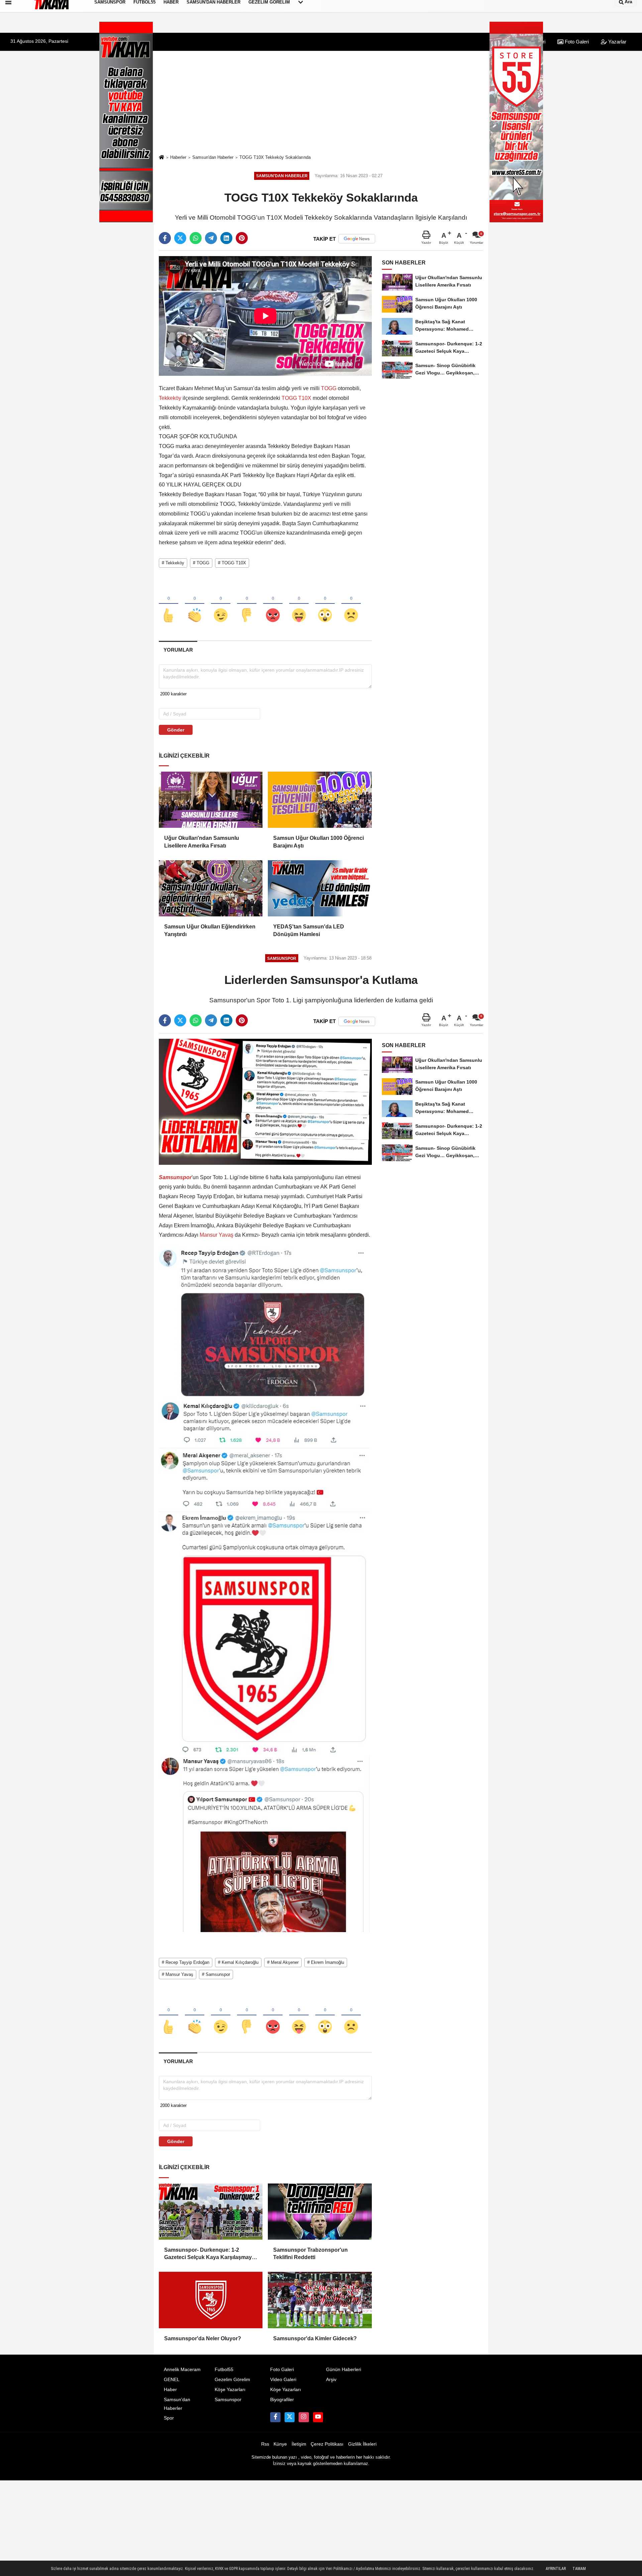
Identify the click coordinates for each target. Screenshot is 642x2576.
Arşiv (331, 2380)
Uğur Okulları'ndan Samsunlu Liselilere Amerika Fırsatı (202, 842)
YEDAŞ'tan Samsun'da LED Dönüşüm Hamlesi (309, 930)
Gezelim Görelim (232, 2380)
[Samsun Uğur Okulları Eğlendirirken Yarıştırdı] (211, 888)
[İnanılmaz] (325, 604)
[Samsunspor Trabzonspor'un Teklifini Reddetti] (320, 2212)
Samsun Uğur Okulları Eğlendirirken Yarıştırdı (210, 930)
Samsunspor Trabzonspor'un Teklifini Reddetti (310, 2254)
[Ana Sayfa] (162, 158)
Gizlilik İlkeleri (362, 2444)
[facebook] (165, 238)
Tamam (579, 2569)
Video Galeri (283, 2380)
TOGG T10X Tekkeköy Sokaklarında (275, 157)
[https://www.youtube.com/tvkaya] (318, 2417)
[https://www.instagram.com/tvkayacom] (304, 2417)
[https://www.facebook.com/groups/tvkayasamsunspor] (275, 2417)
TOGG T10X (296, 398)
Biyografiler (282, 2400)
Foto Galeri (576, 42)
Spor (169, 2418)
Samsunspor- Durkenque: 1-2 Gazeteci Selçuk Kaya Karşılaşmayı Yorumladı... (209, 2254)
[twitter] (180, 238)
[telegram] (211, 238)
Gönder (176, 730)
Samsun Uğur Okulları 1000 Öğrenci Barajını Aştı (318, 842)
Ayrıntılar (556, 2569)
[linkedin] (226, 238)
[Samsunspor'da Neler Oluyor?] (211, 2300)
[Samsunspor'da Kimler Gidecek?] (320, 2300)
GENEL (172, 2380)
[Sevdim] (221, 604)
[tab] (178, 650)
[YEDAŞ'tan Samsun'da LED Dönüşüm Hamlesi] (320, 888)
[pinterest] (242, 238)
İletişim (299, 2444)
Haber (170, 2390)
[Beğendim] (169, 604)
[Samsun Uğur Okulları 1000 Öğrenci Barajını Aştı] (320, 800)
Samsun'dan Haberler (213, 157)
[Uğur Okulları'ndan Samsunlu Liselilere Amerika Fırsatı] (211, 800)
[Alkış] (195, 604)
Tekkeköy (171, 398)
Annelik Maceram (182, 2370)
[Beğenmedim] (247, 604)
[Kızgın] (273, 604)
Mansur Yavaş (217, 1235)
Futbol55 (224, 2370)
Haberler (178, 157)
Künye (280, 2444)
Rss (265, 2444)
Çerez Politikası (327, 2444)
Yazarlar (617, 42)
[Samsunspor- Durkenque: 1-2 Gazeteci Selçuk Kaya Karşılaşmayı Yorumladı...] (211, 2212)
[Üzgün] (351, 604)
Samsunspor (228, 2400)
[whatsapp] (196, 238)
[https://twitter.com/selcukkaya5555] (290, 2417)
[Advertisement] (321, 102)
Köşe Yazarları (230, 2390)
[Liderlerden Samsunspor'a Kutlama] (265, 1101)
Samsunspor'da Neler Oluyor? (203, 2338)
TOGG (329, 388)
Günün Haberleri (344, 2370)
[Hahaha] (299, 604)
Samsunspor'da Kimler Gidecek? (315, 2338)
